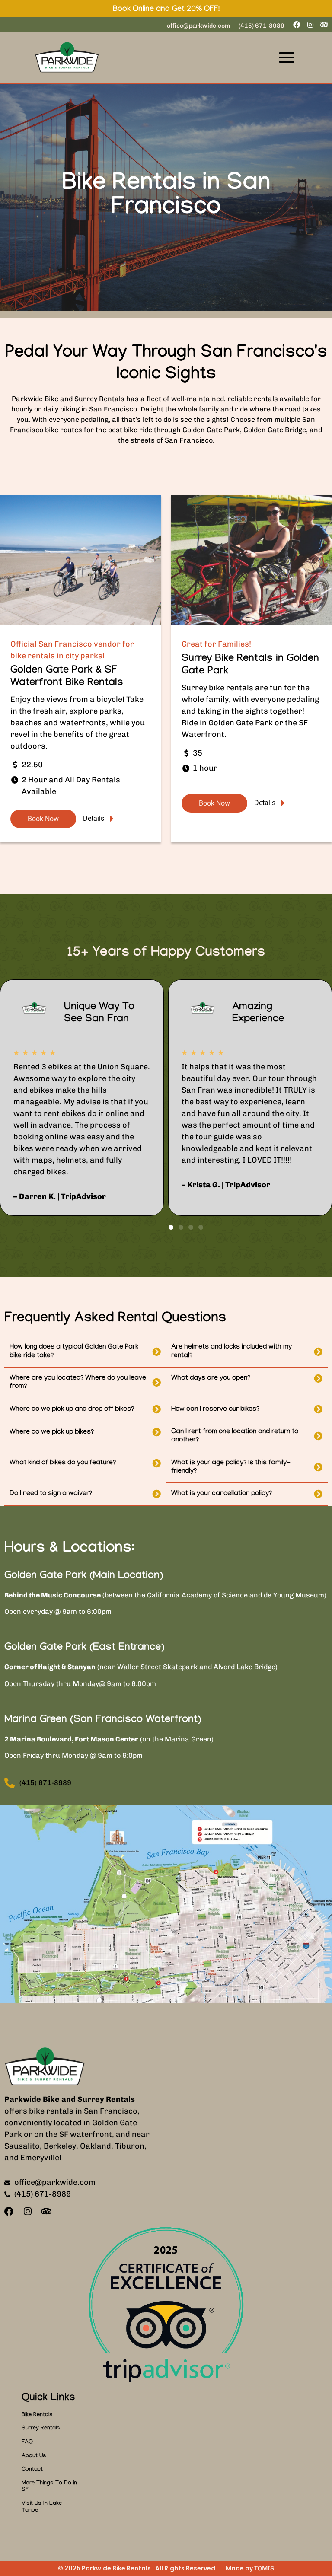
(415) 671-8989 (262, 26)
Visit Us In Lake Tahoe (42, 2507)
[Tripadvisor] (324, 25)
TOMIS (264, 2568)
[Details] (112, 819)
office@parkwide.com (198, 26)
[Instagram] (310, 25)
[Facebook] (297, 25)
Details (94, 819)
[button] (171, 1227)
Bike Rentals (37, 2415)
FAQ (27, 2442)
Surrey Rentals (41, 2429)
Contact (32, 2470)
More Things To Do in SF (49, 2487)
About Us (34, 2456)
